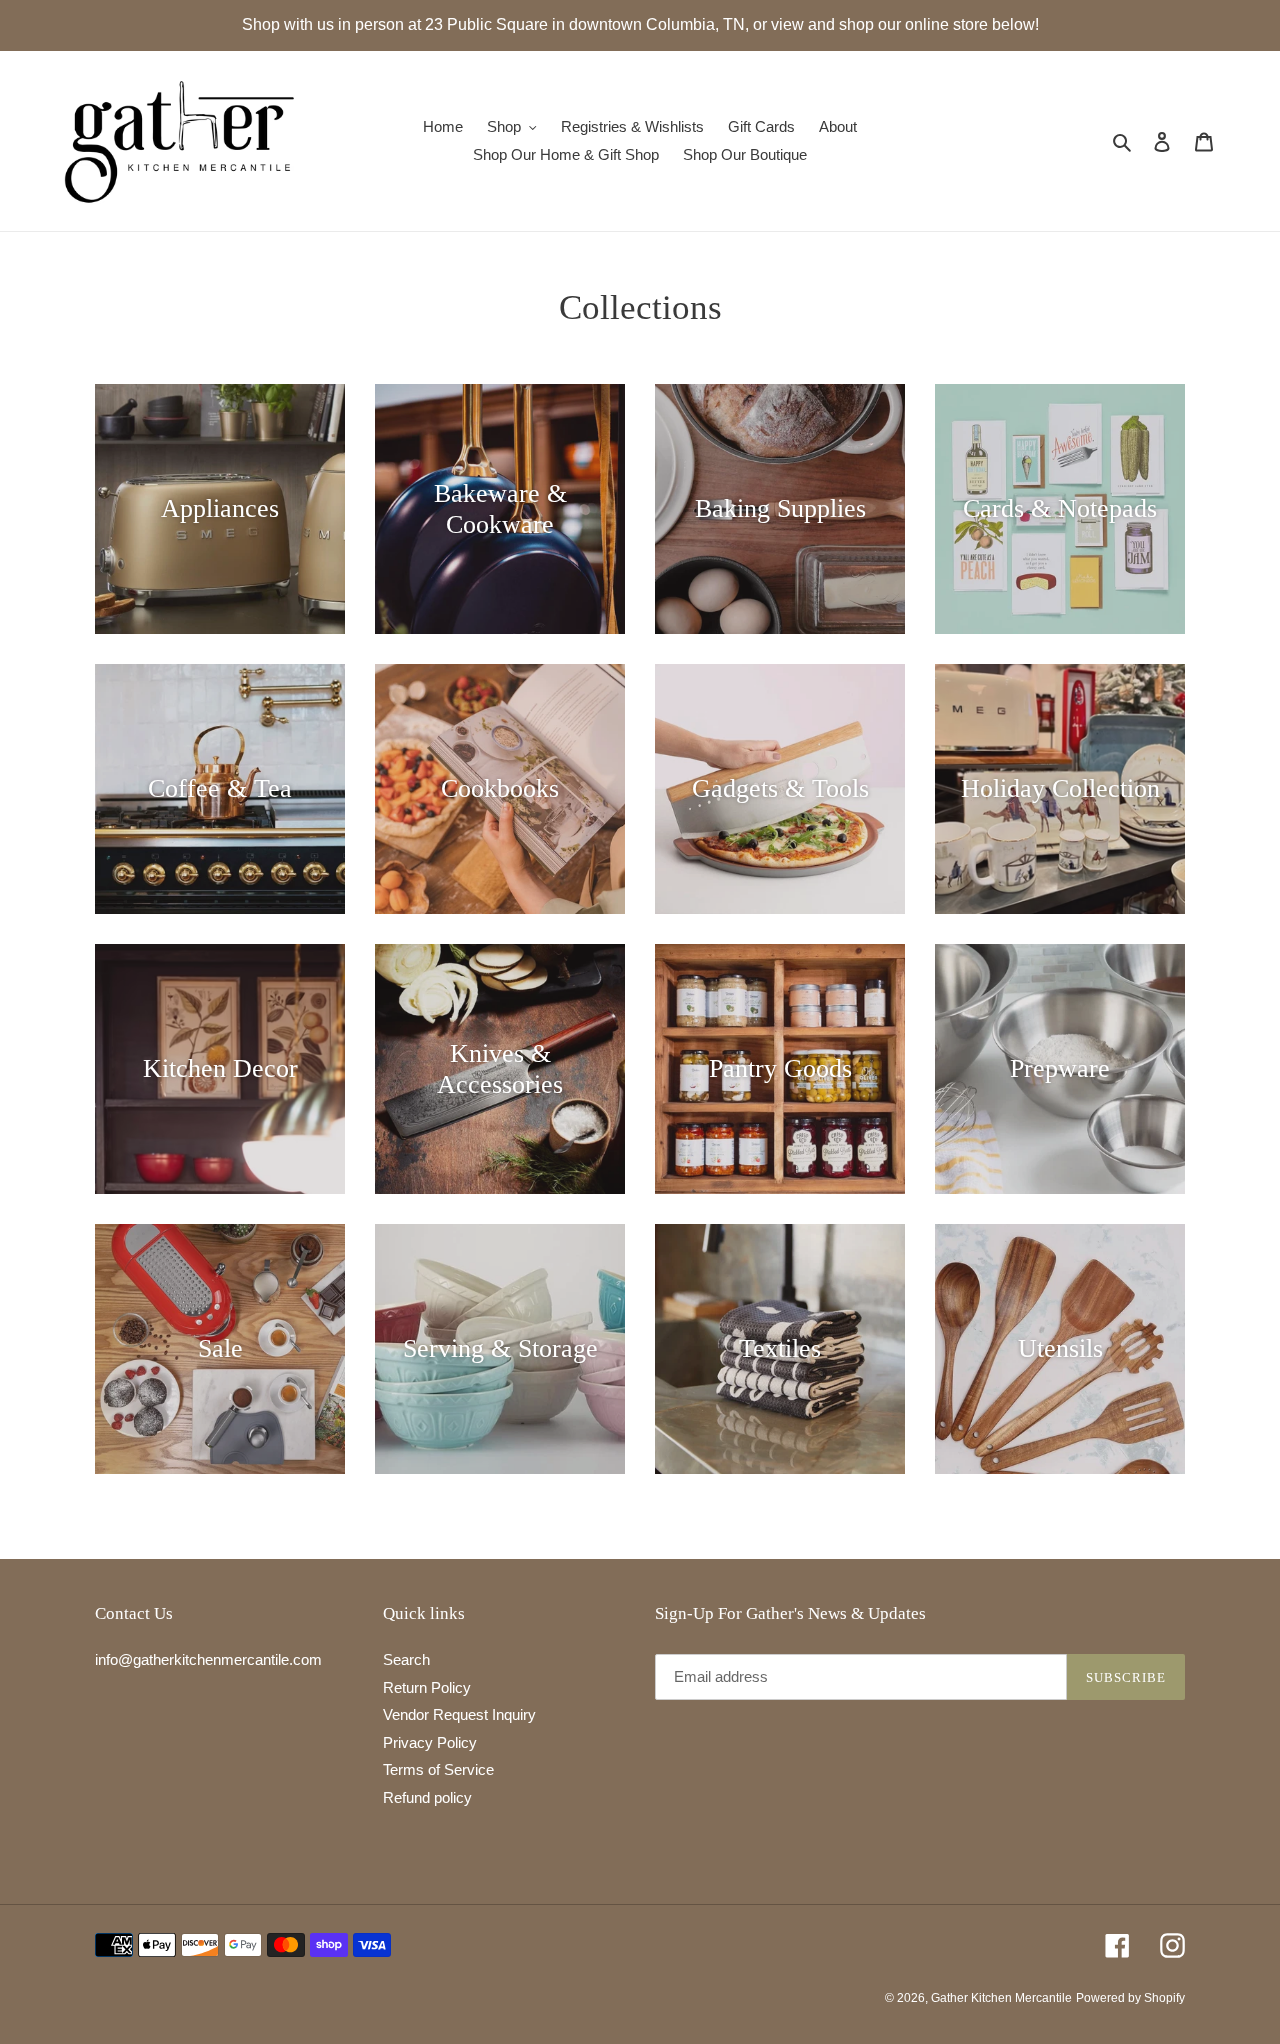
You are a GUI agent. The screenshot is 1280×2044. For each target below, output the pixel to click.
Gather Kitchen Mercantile (1001, 1998)
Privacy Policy (430, 1742)
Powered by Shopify (1130, 1998)
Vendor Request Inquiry (459, 1714)
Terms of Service (438, 1769)
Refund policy (427, 1797)
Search (406, 1659)
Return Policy (427, 1687)
